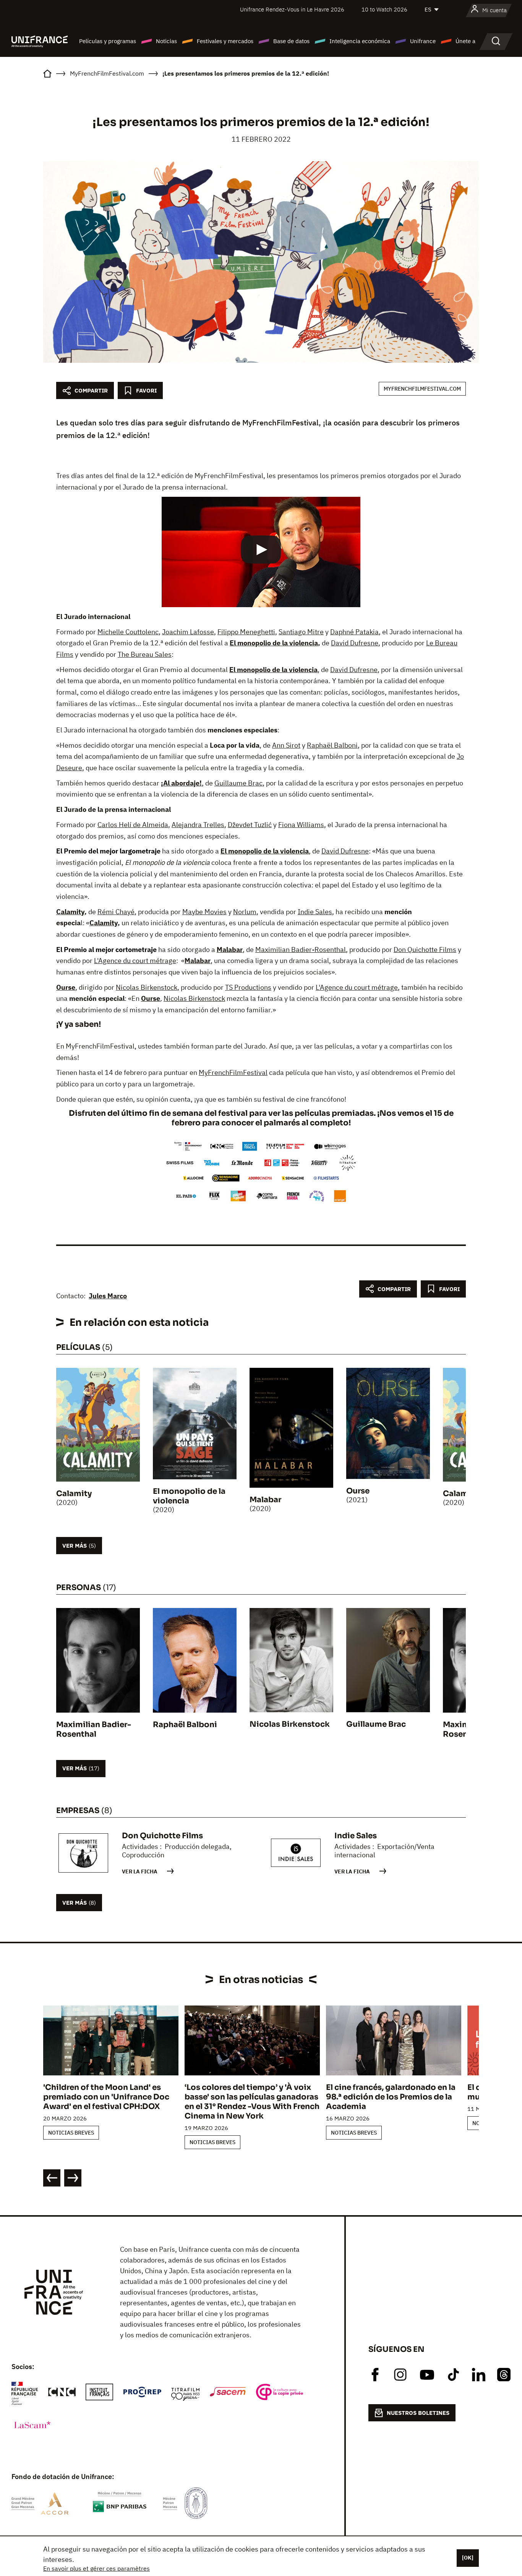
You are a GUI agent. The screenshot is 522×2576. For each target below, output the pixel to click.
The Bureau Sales (145, 654)
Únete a (465, 41)
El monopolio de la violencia (274, 643)
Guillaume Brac (238, 783)
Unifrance (423, 41)
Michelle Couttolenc (128, 632)
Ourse (66, 987)
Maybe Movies (204, 912)
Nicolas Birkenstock (147, 987)
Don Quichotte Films (425, 949)
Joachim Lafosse (188, 632)
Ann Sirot (286, 745)
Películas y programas (108, 41)
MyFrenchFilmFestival (233, 1072)
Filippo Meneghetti (246, 632)
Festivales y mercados (225, 41)
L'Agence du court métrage (135, 961)
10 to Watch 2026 (384, 9)
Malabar (230, 949)
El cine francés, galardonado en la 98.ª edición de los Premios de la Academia (391, 2097)
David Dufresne (355, 643)
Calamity (70, 912)
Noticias (166, 41)
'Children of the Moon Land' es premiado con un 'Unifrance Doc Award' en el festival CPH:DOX (106, 2097)
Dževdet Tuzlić (250, 825)
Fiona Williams (301, 825)
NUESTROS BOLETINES (418, 2413)
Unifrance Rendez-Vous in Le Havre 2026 (292, 9)
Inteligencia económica (360, 41)
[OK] (468, 2558)
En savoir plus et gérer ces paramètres (96, 2568)
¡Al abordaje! (181, 783)
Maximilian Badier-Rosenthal (301, 949)
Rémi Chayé (116, 912)
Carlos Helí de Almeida (133, 825)
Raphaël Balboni (332, 745)
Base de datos (291, 41)
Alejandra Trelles (198, 825)
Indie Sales (315, 912)
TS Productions (248, 987)
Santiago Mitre (301, 632)
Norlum (245, 912)
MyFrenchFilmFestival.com (422, 389)
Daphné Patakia (354, 632)
